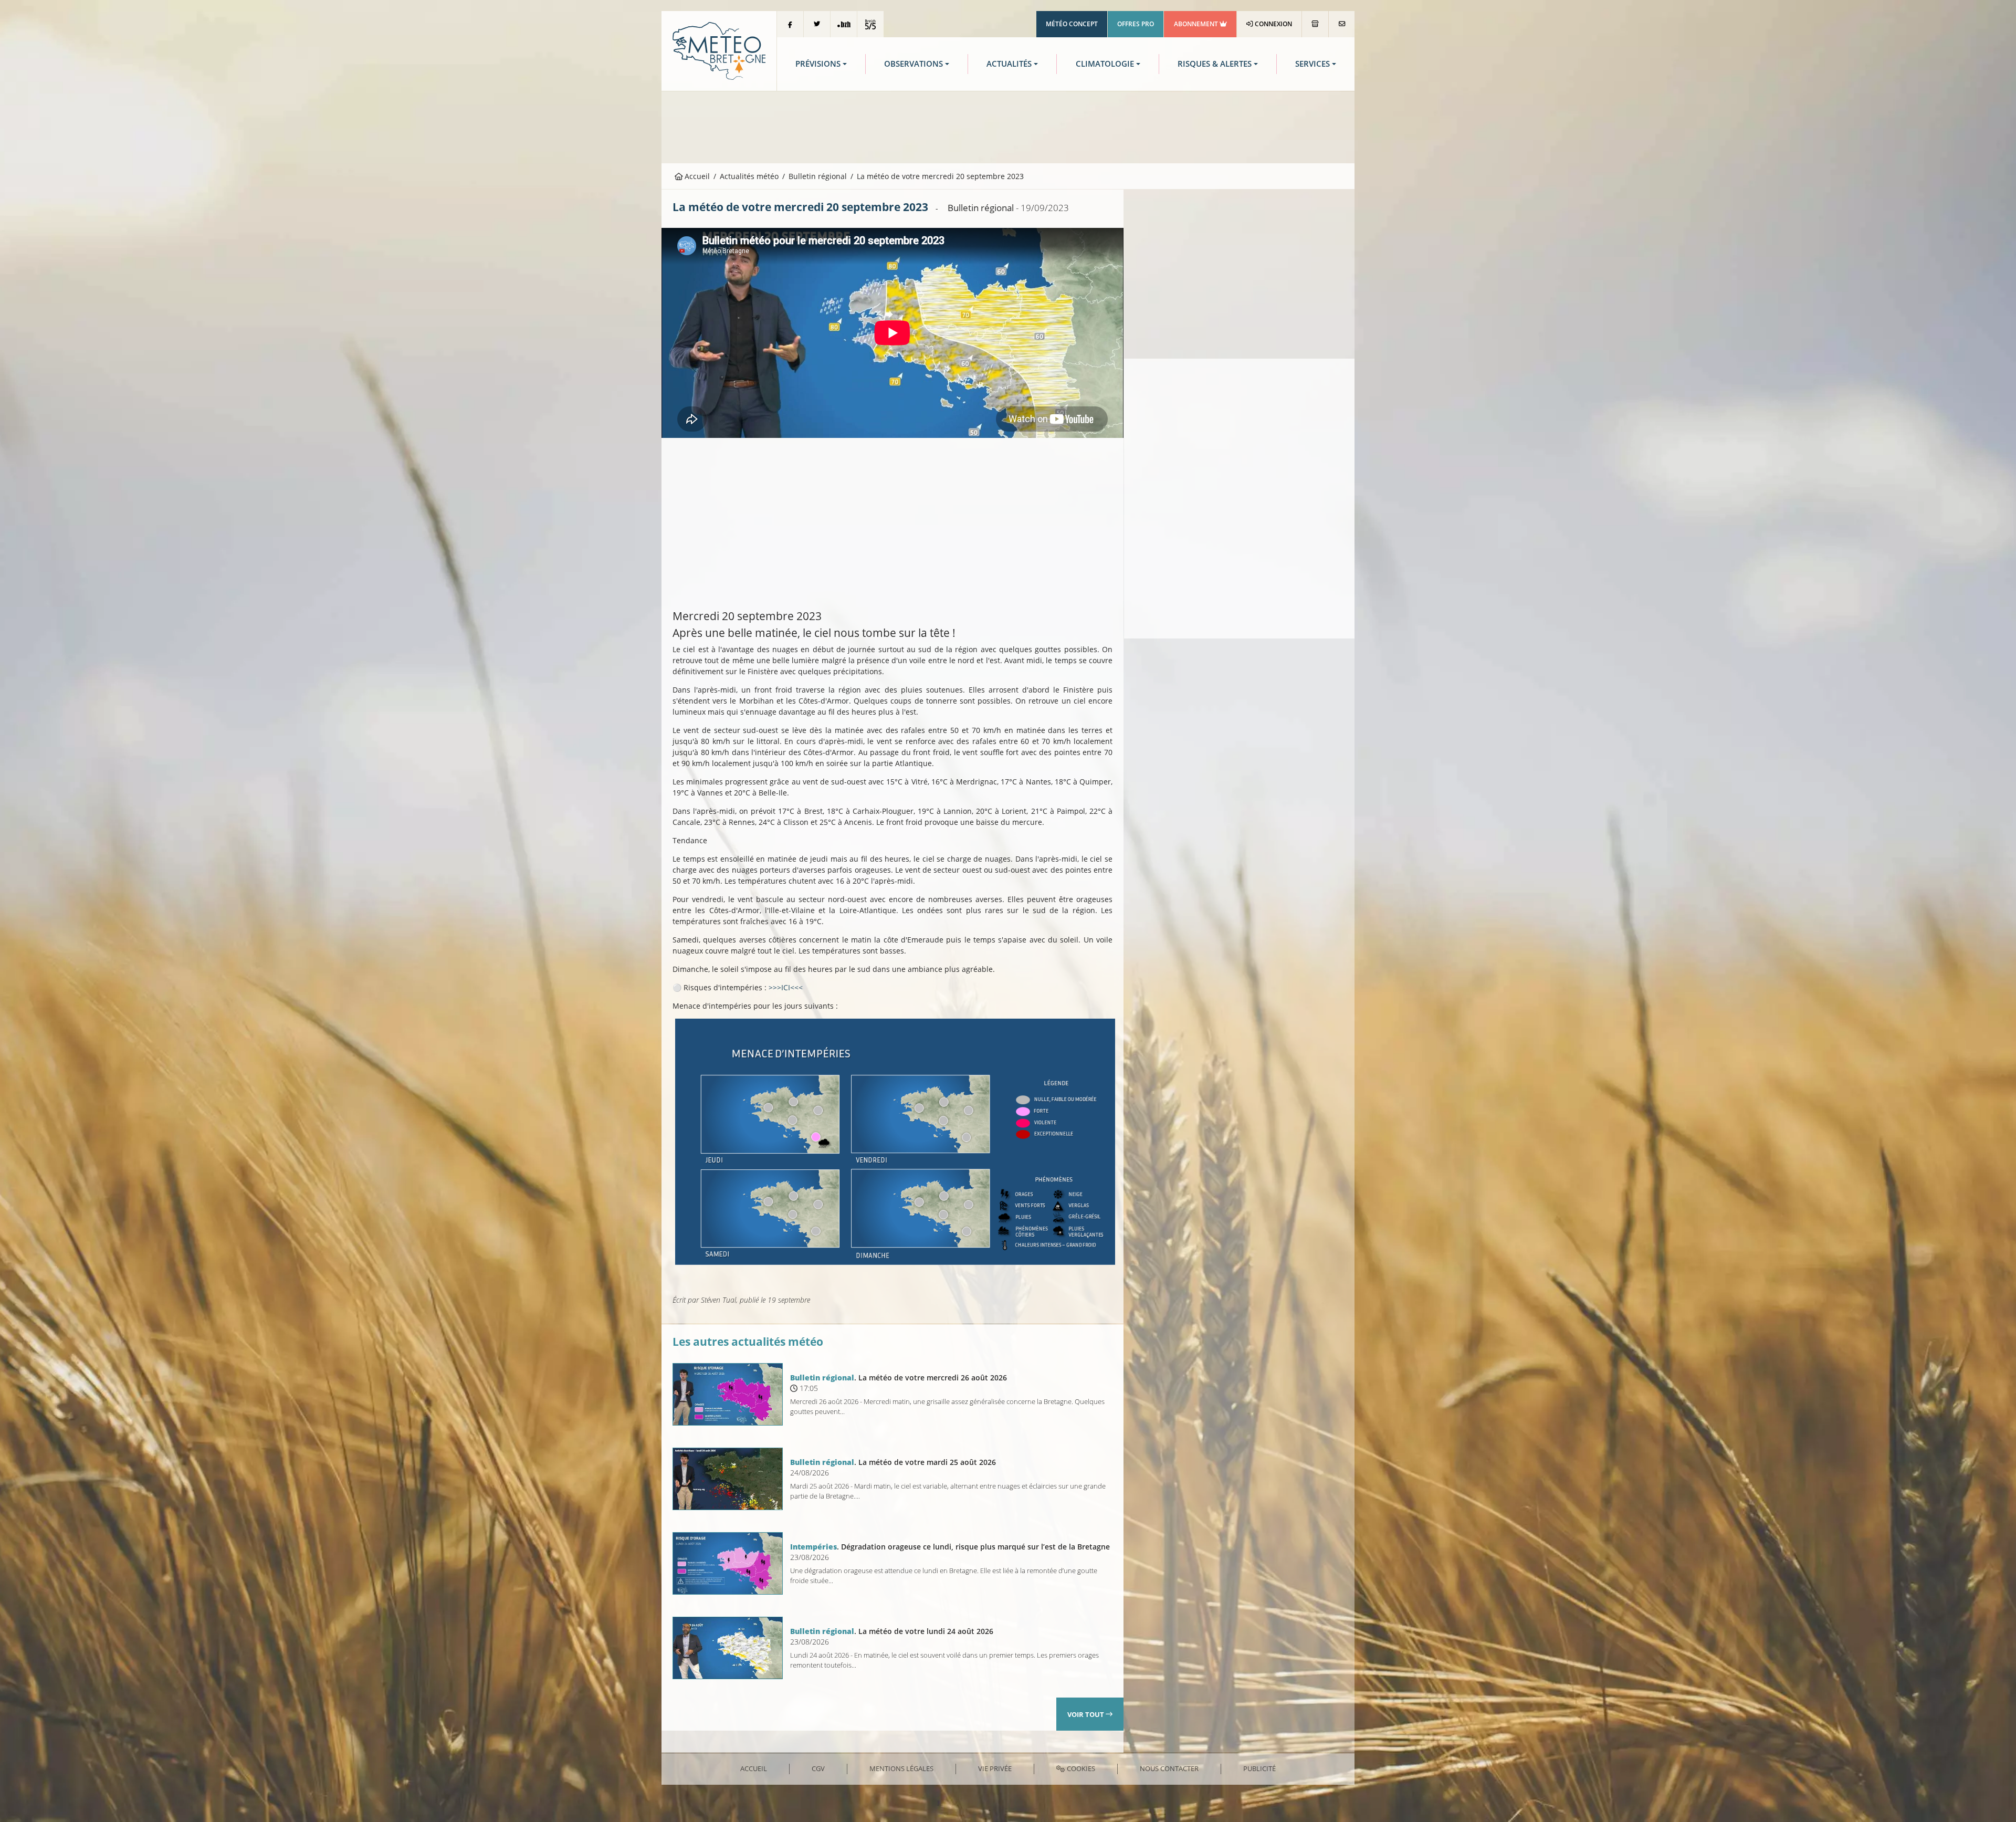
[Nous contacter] (1342, 24)
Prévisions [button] (818, 64)
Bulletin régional (818, 176)
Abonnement (1197, 24)
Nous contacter (1169, 1768)
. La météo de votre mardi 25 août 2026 (893, 1462)
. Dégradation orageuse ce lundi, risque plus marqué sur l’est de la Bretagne (950, 1547)
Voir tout (1086, 1714)
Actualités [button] (1009, 64)
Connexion (1273, 24)
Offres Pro (1136, 24)
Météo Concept (1072, 24)
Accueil (696, 176)
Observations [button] (913, 64)
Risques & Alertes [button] (1215, 64)
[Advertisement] (1008, 126)
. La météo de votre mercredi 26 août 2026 (899, 1378)
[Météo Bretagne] (719, 50)
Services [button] (1312, 64)
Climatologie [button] (1105, 64)
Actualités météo (749, 176)
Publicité (1259, 1768)
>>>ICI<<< (785, 987)
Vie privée (995, 1768)
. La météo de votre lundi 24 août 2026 (892, 1631)
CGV (818, 1768)
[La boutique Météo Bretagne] (1315, 24)
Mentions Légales (901, 1768)
